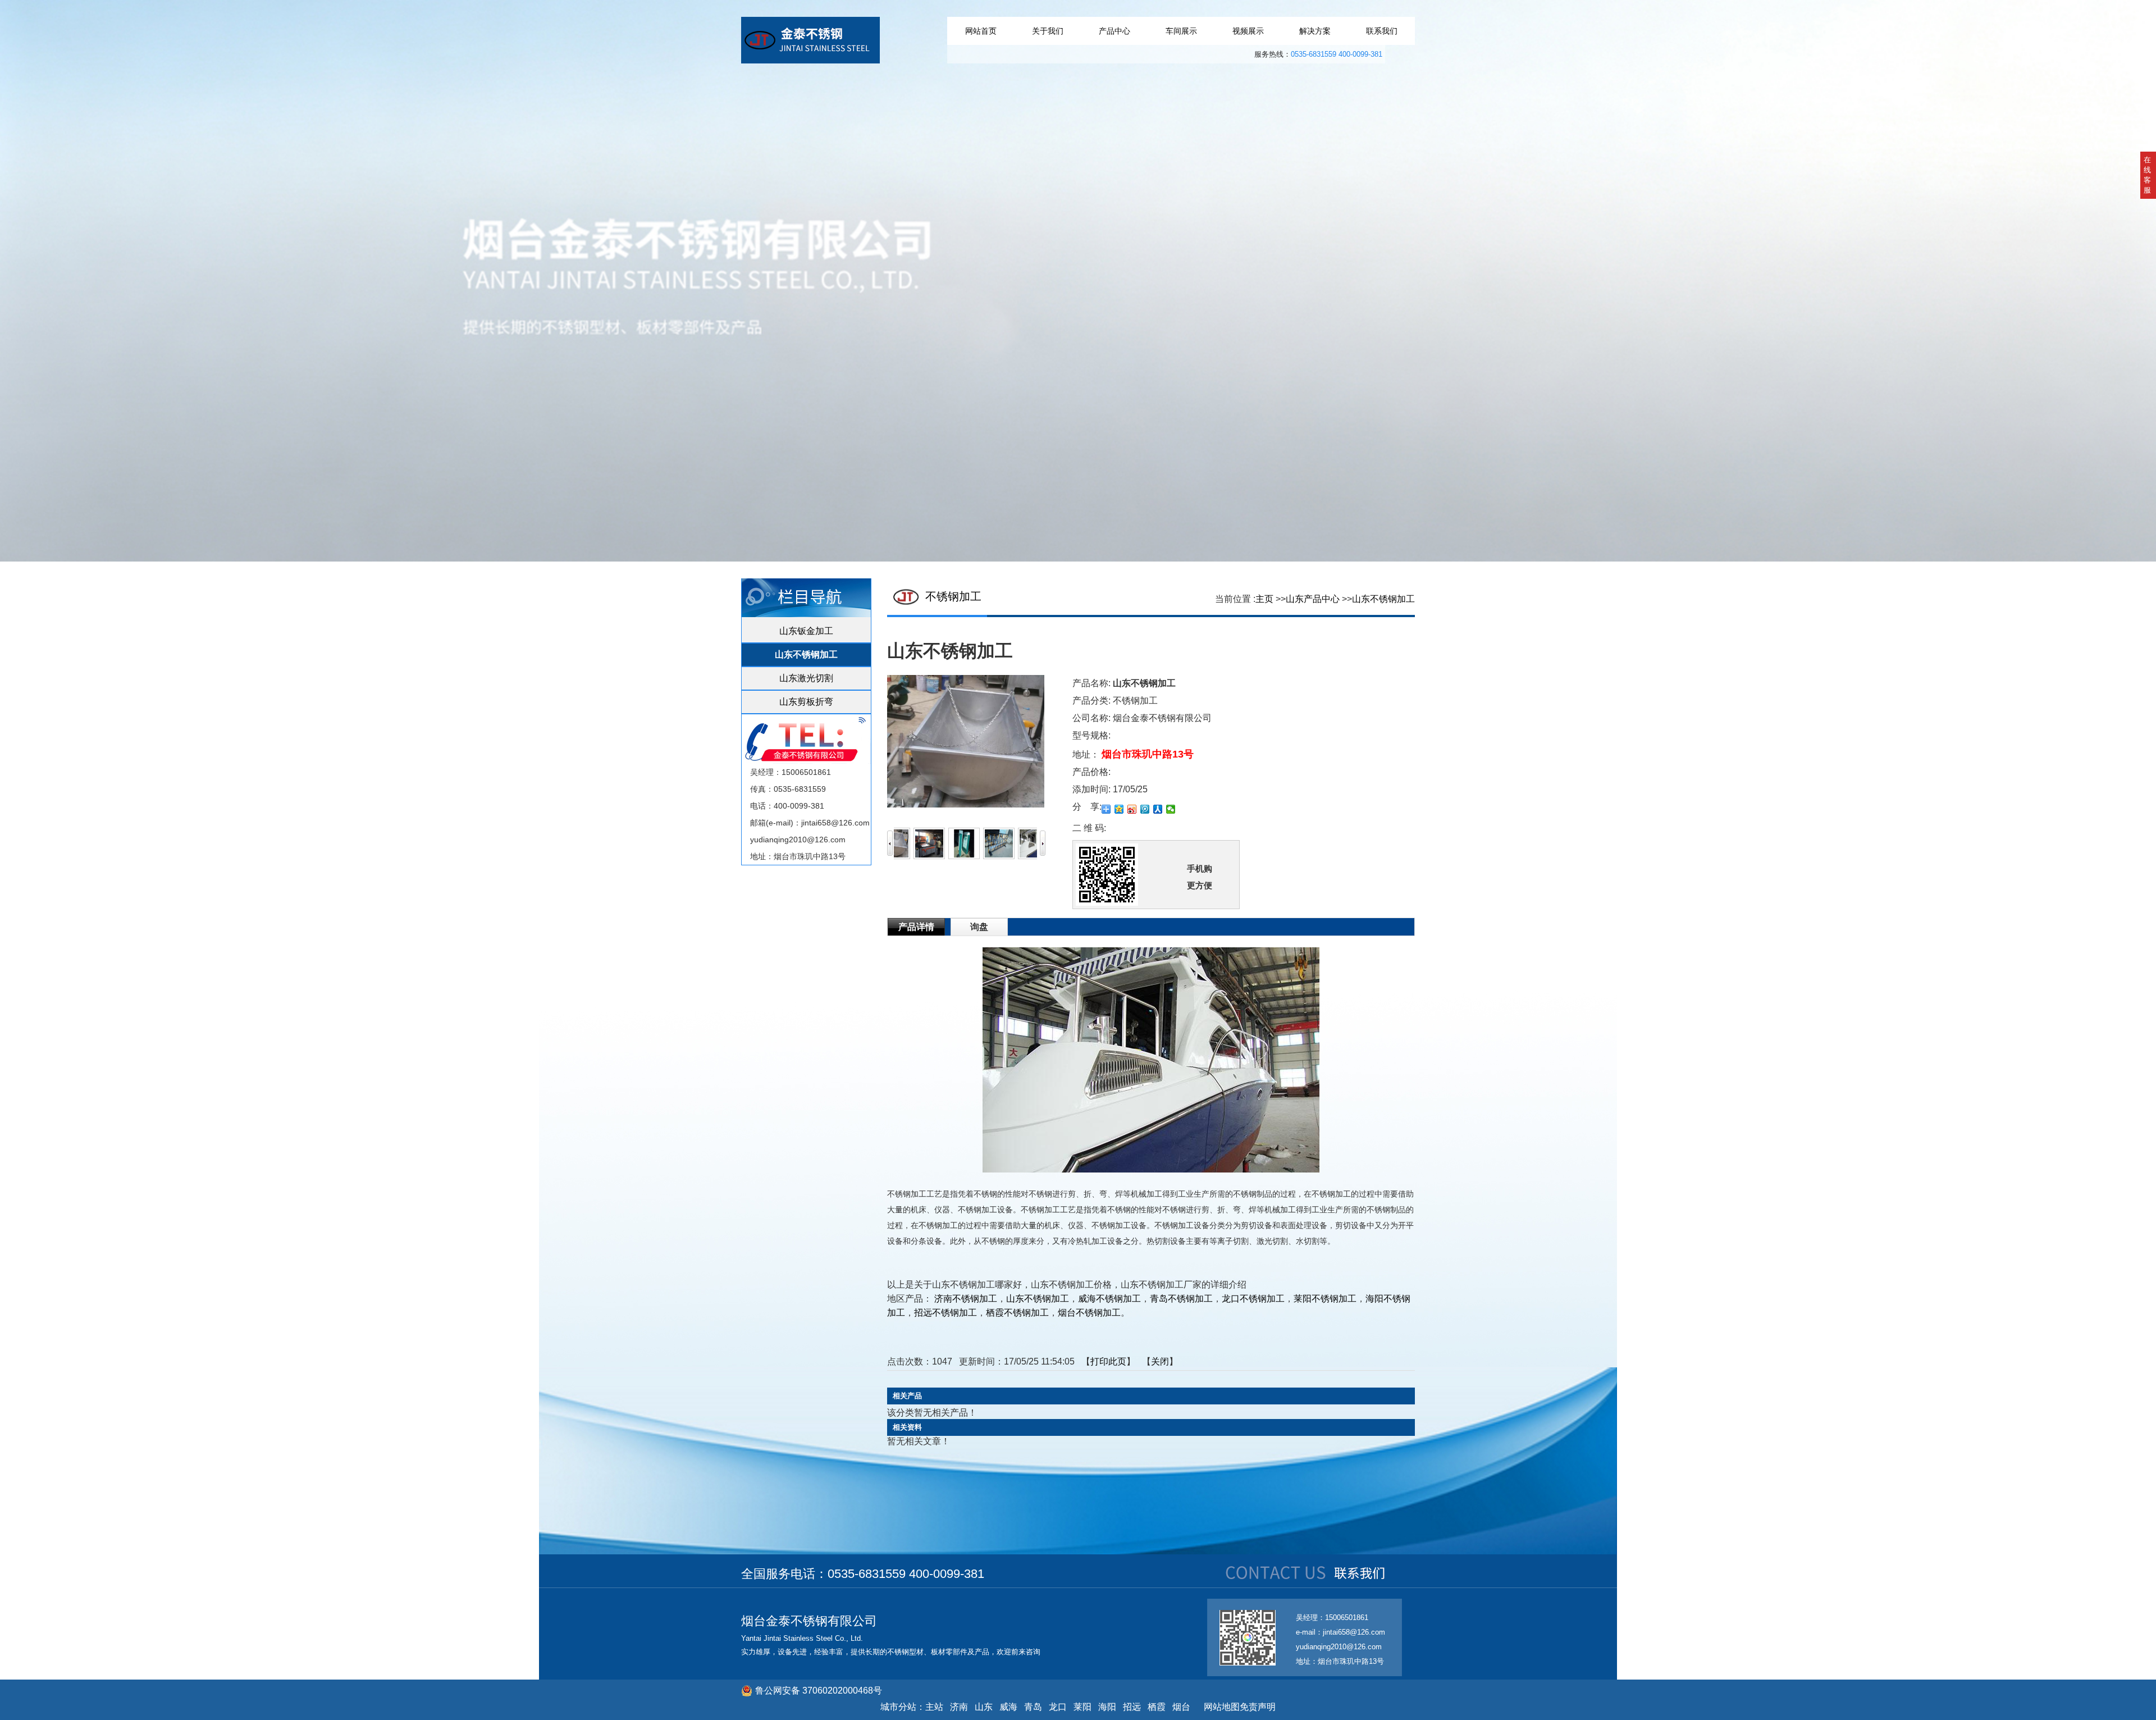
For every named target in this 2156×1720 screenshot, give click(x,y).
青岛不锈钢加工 (1181, 1299)
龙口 (1058, 1707)
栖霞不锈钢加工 (1017, 1313)
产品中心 (1114, 31)
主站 (934, 1707)
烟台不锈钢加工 (1089, 1313)
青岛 (1033, 1707)
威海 (1008, 1707)
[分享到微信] (1171, 809)
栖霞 (1157, 1707)
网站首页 (981, 31)
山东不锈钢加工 (1383, 599)
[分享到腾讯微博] (1145, 809)
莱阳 (1082, 1707)
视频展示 (1248, 31)
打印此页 (1108, 1361)
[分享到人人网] (1158, 809)
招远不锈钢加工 (945, 1313)
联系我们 (1382, 31)
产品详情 (916, 927)
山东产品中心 (1313, 599)
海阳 (1107, 1707)
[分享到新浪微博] (1132, 809)
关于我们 (1048, 31)
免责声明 (1258, 1707)
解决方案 (1315, 31)
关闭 (1160, 1361)
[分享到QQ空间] (1119, 809)
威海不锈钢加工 (1109, 1299)
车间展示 (1181, 31)
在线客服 (2147, 175)
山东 (984, 1707)
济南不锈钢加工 (966, 1299)
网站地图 (1219, 1707)
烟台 (1181, 1707)
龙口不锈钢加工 (1253, 1299)
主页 (1264, 599)
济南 (959, 1707)
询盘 (979, 927)
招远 (1132, 1707)
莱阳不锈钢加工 (1325, 1299)
